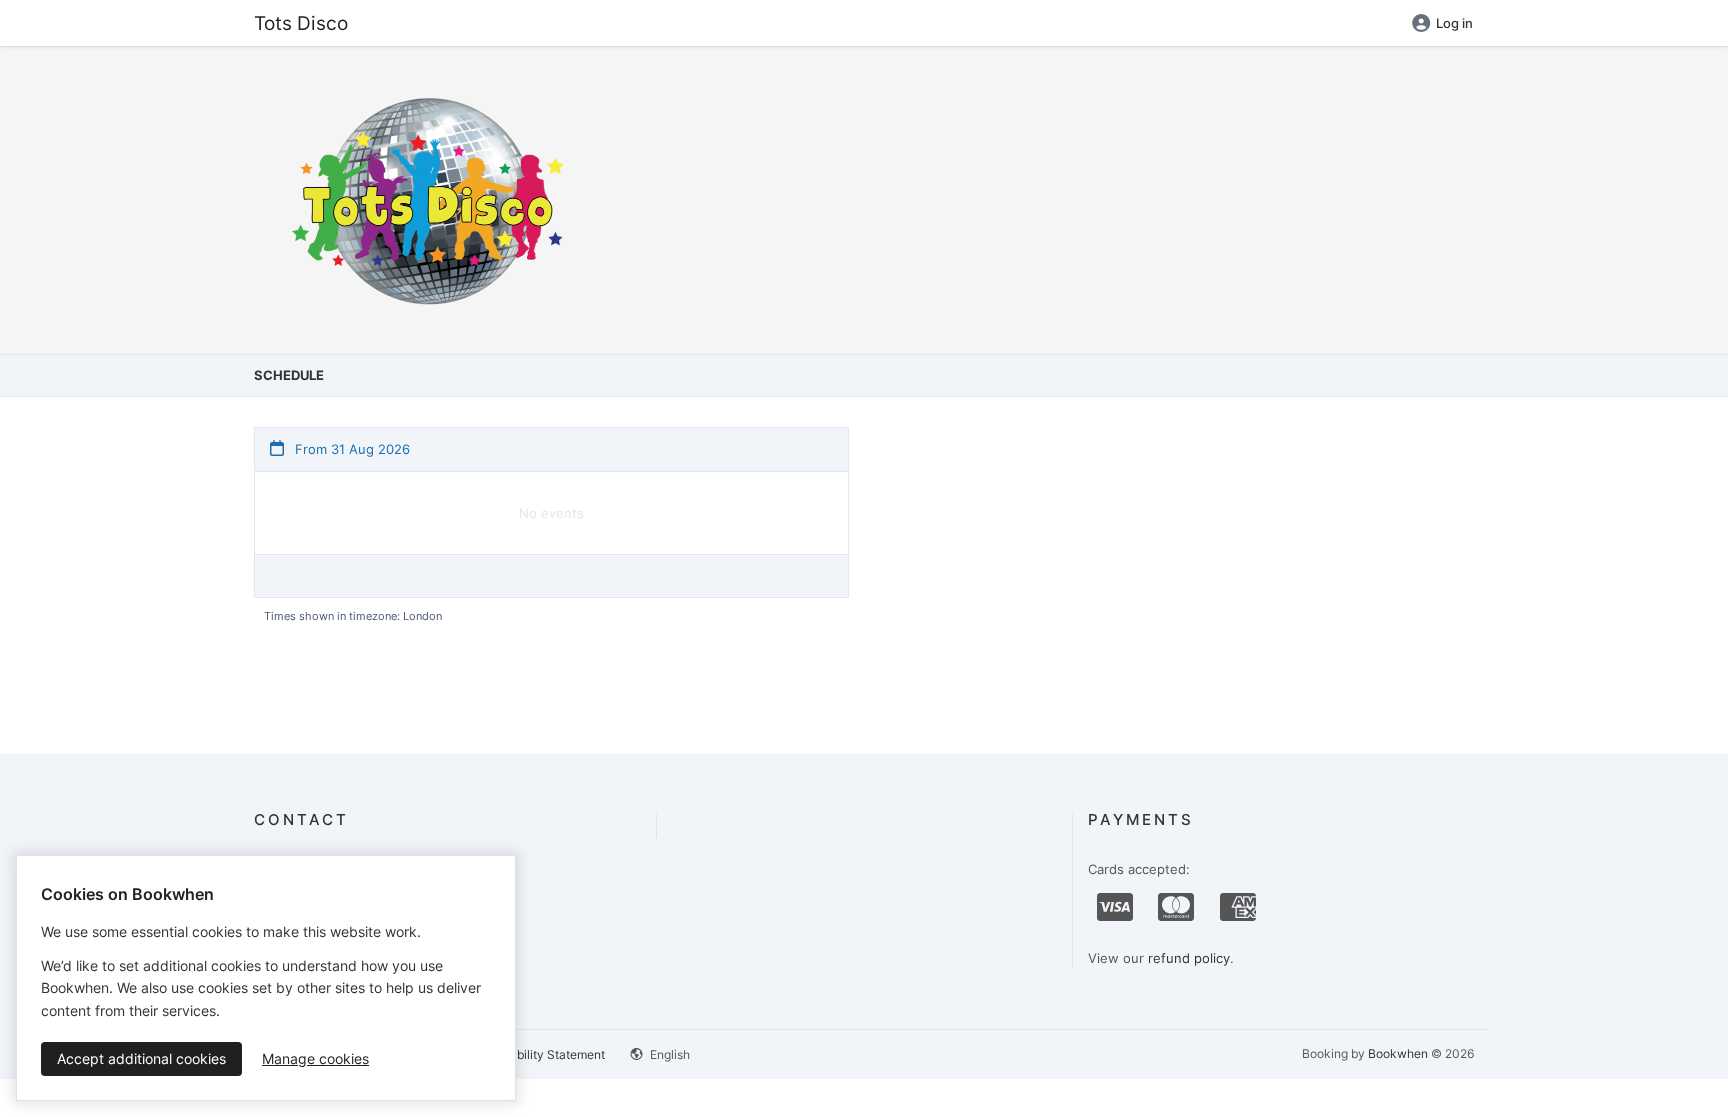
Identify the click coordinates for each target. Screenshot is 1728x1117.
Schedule (289, 375)
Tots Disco (301, 23)
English (668, 1054)
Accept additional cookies (141, 1058)
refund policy (1189, 958)
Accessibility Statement (539, 1054)
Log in (1454, 23)
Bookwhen (1398, 1053)
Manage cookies (315, 1058)
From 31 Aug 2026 (350, 449)
